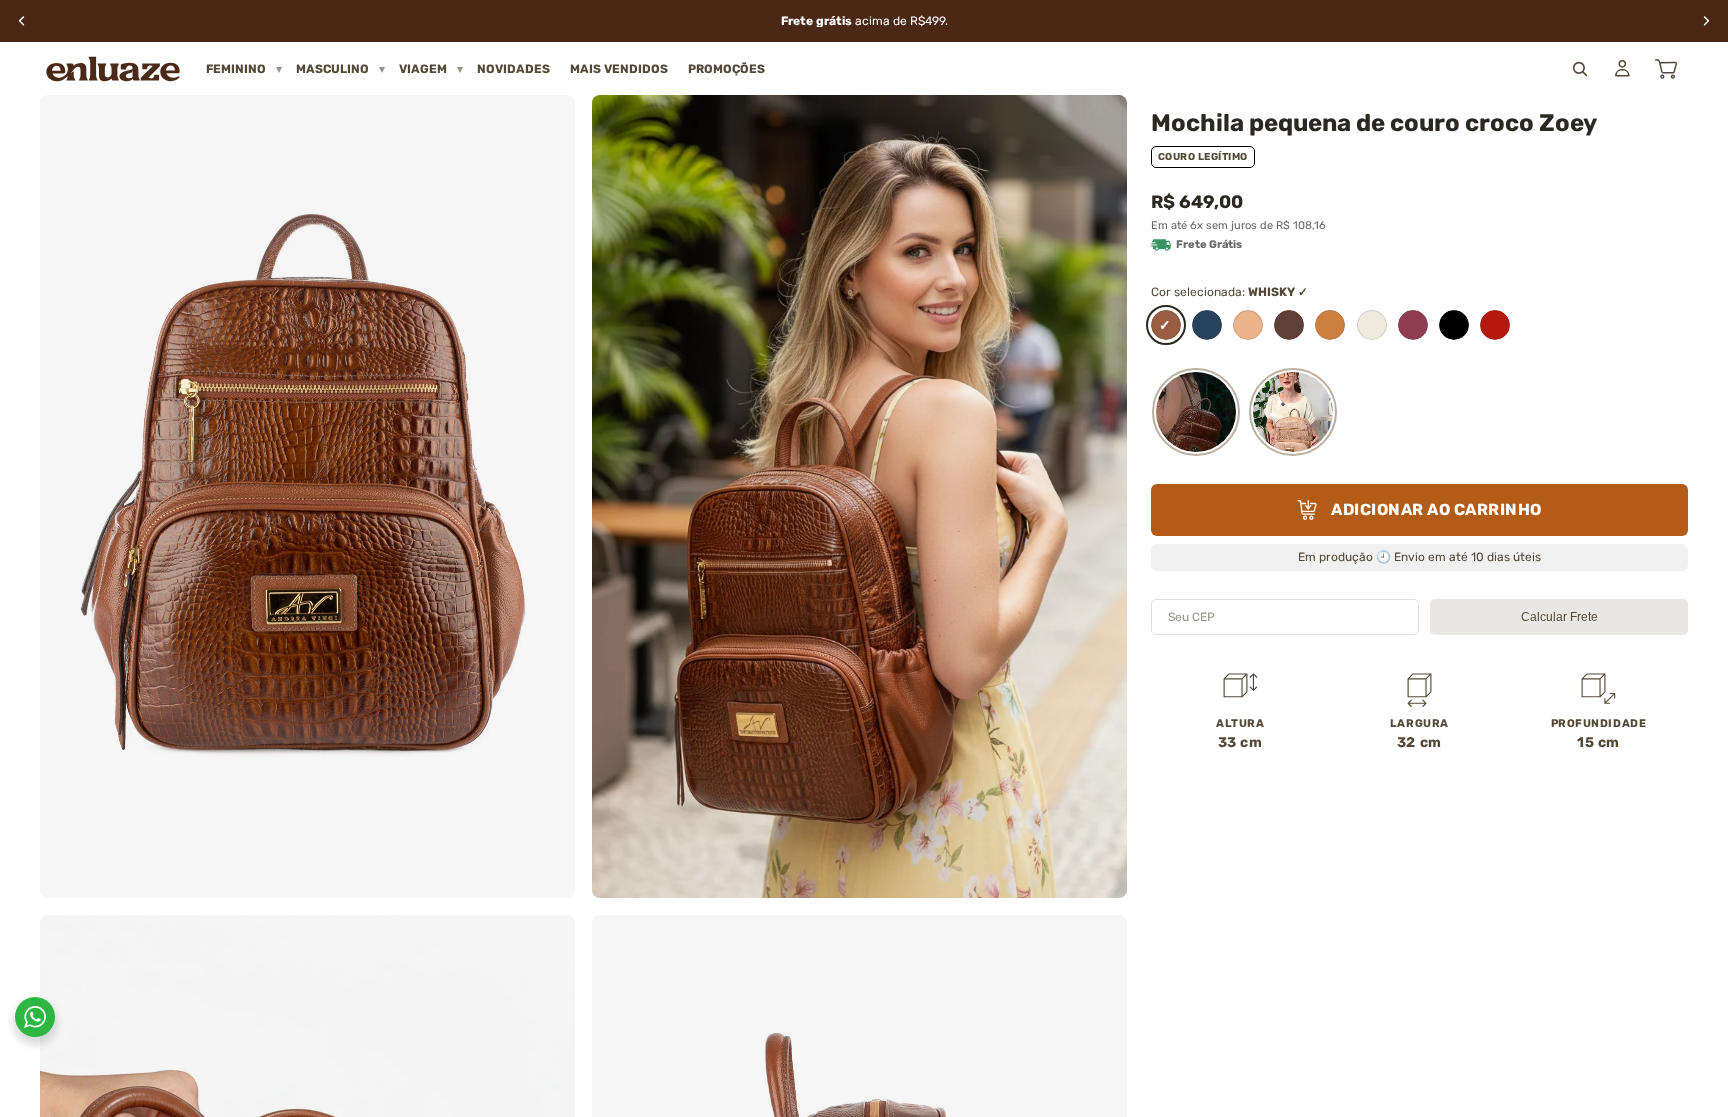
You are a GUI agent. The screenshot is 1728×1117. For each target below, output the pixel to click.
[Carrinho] (1666, 69)
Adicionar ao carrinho (1436, 509)
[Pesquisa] (1580, 69)
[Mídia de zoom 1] (307, 496)
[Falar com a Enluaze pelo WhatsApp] (35, 1017)
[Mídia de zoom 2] (859, 496)
